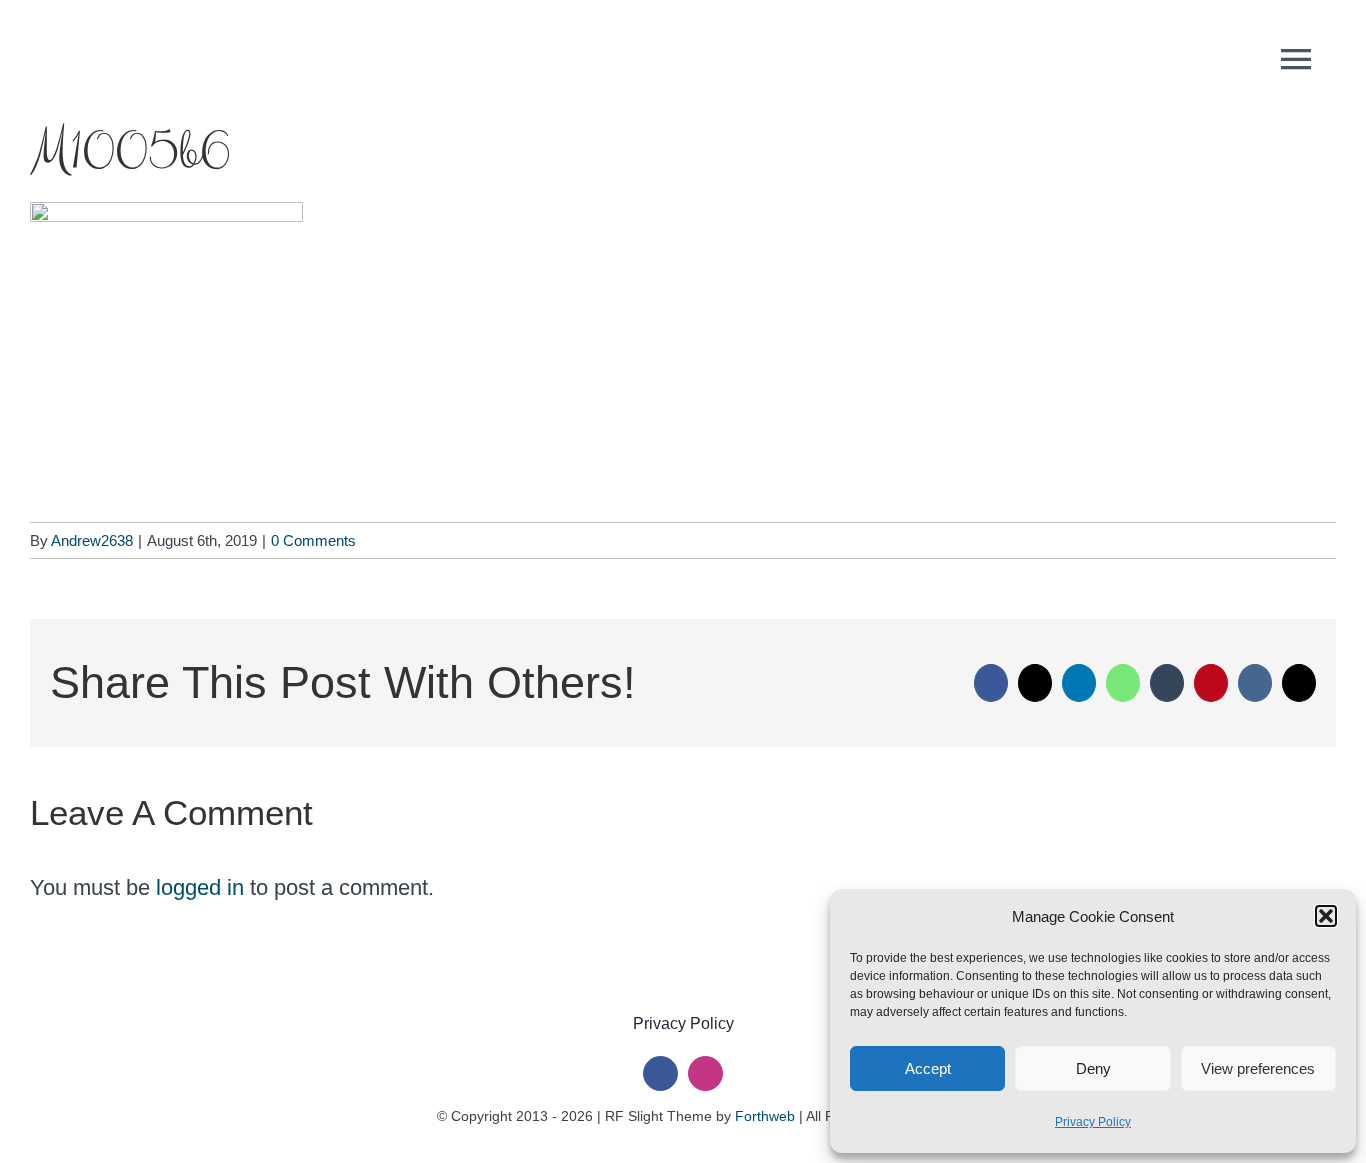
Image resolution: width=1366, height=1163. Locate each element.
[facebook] (660, 1073)
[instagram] (705, 1073)
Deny (1093, 1068)
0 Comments (313, 540)
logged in (200, 887)
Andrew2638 (92, 540)
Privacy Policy (1093, 1122)
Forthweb (765, 1116)
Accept (928, 1068)
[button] (1326, 916)
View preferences (1258, 1068)
